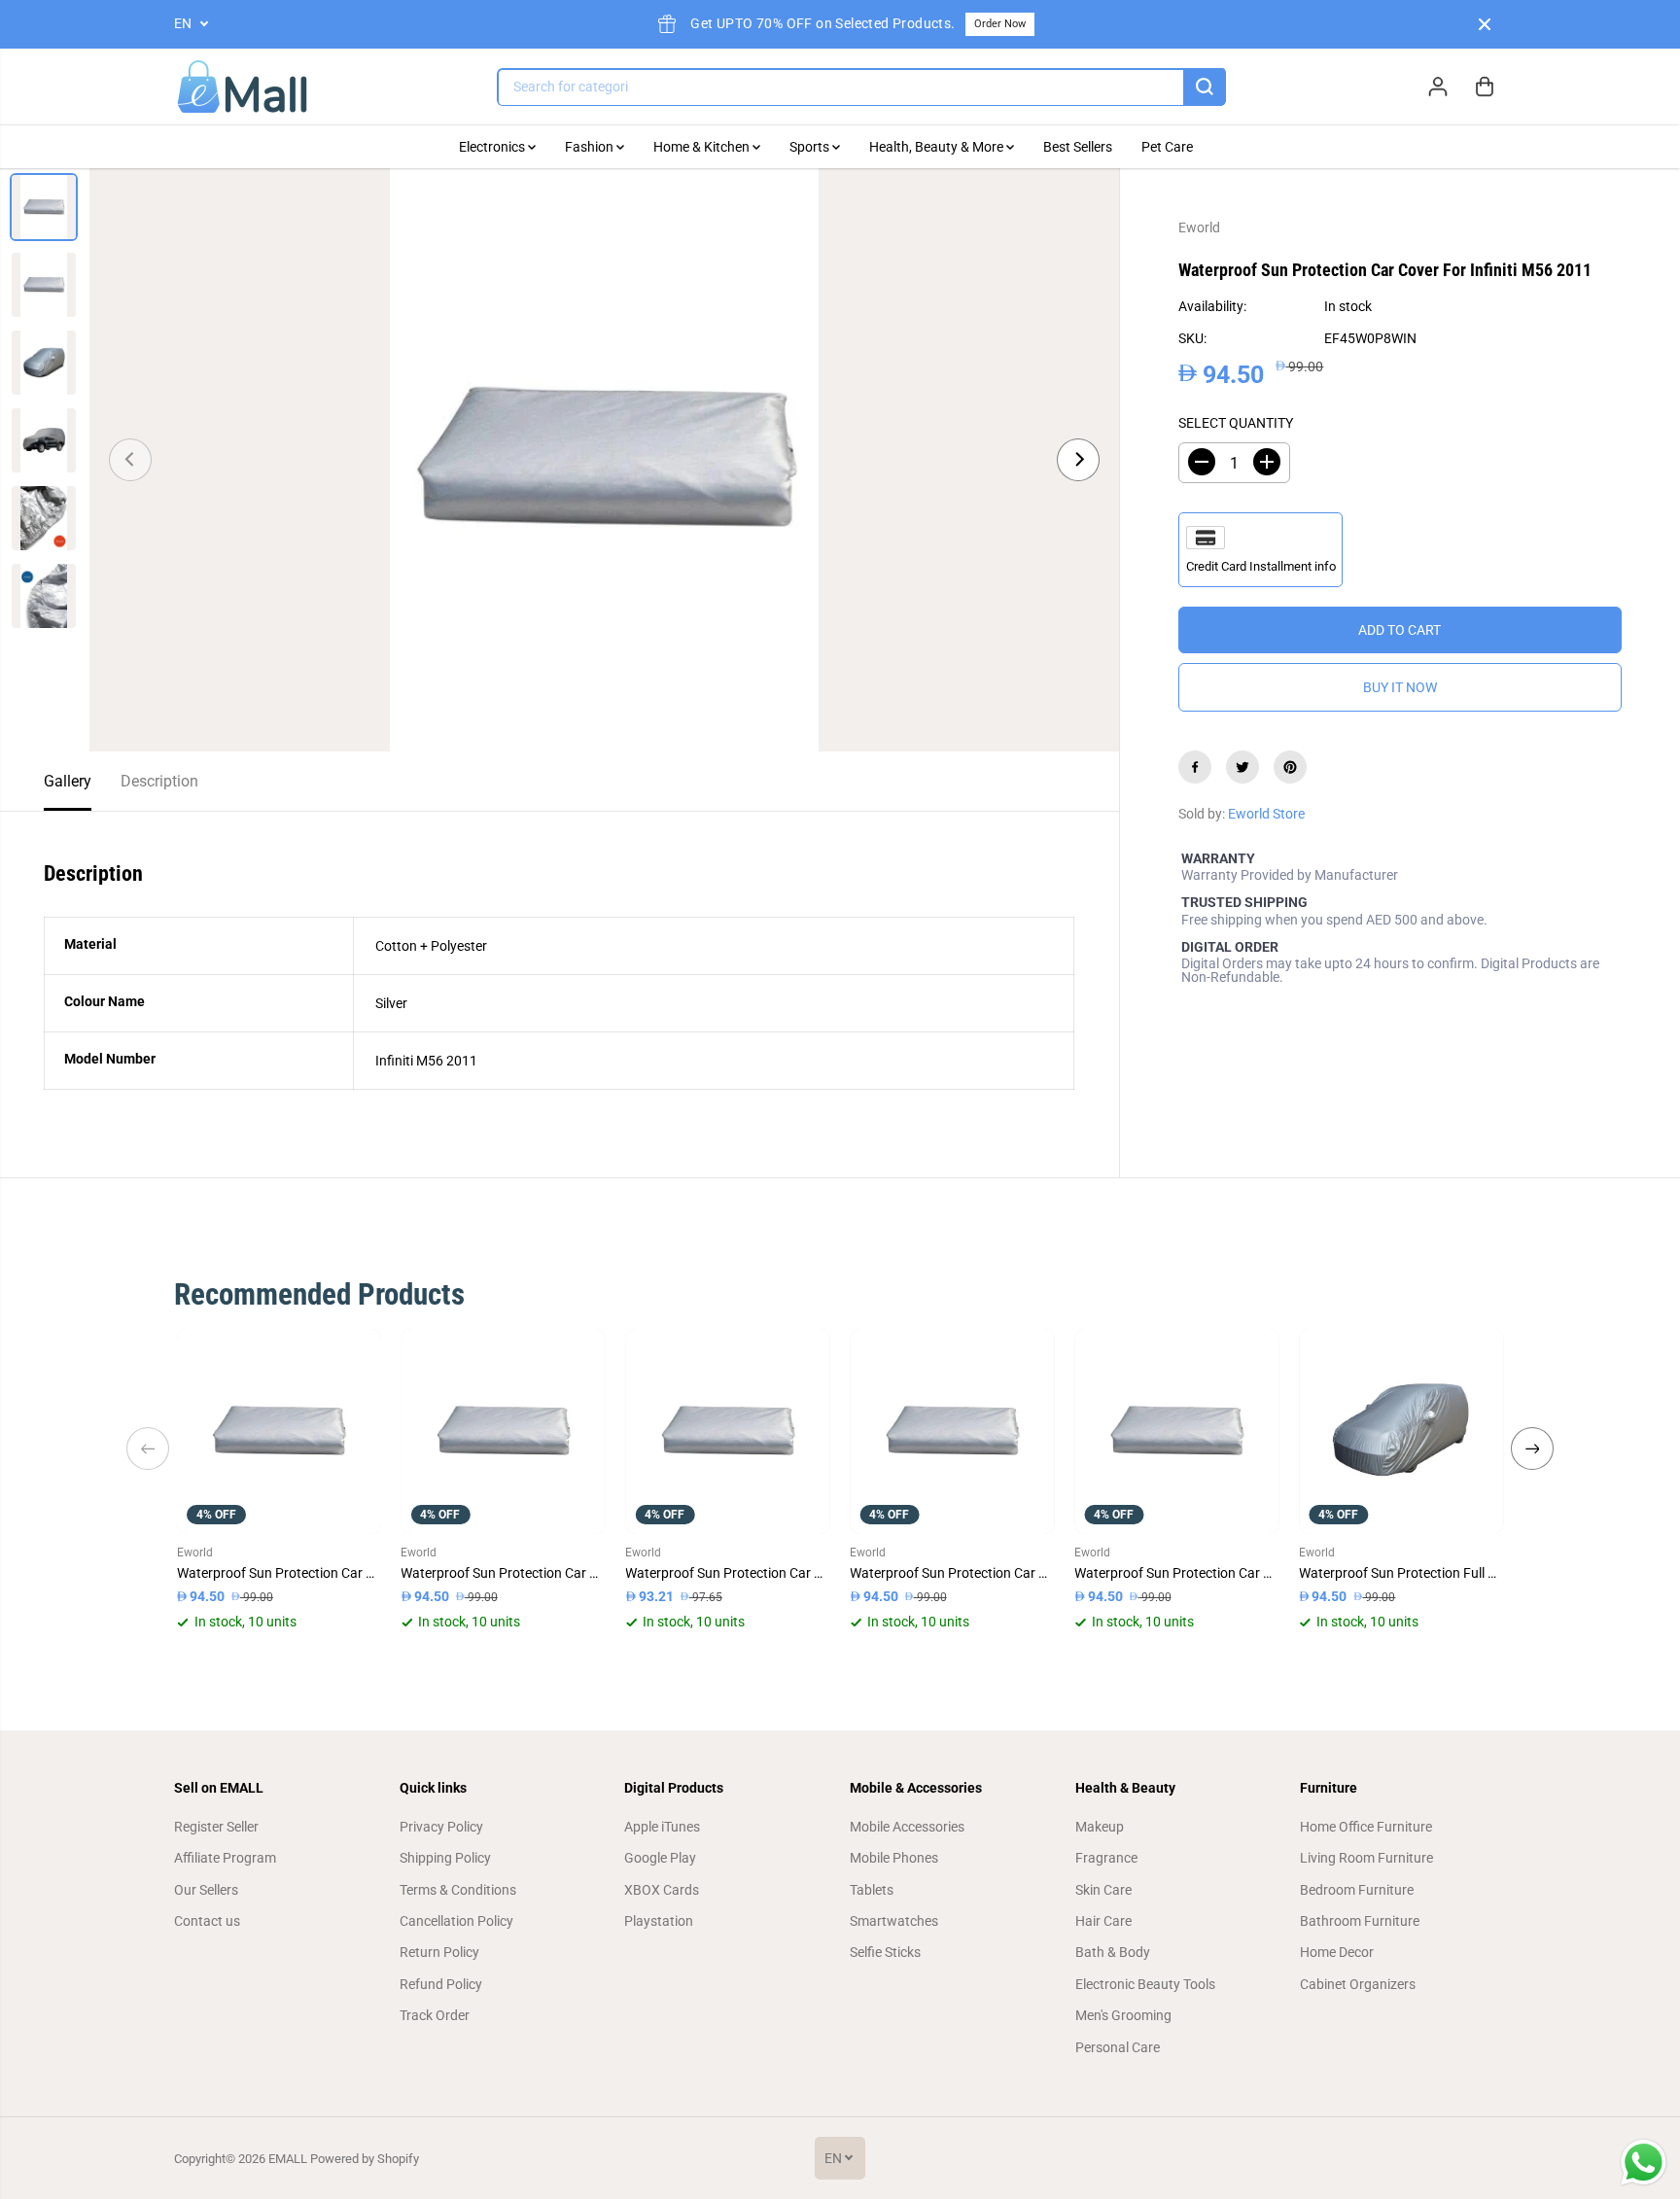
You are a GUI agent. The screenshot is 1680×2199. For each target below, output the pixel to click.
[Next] (1078, 460)
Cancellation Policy (456, 1921)
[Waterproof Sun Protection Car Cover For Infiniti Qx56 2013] (952, 1431)
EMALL (288, 2159)
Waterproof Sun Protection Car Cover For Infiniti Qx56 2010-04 (1177, 1573)
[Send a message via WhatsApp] (1644, 2163)
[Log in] (1438, 87)
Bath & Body (1113, 1952)
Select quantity (1236, 422)
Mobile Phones (894, 1858)
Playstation (659, 1921)
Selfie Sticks (885, 1952)
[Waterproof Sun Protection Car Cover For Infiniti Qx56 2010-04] (1177, 1431)
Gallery (68, 781)
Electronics (493, 147)
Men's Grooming (1123, 2015)
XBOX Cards (662, 1890)
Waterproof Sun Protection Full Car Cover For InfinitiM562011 (1401, 1573)
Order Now (1000, 24)
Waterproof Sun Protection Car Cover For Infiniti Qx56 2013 (952, 1573)
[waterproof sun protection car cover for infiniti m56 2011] (604, 460)
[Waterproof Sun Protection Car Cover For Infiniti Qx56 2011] (503, 1431)
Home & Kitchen (703, 147)
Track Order (435, 2015)
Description (159, 781)
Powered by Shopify (365, 2159)
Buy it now (1400, 687)
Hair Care (1103, 1921)
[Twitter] (1242, 767)
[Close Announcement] (1485, 24)
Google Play (660, 1858)
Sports (811, 147)
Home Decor (1337, 1952)
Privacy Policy (441, 1827)
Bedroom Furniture (1357, 1890)
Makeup (1100, 1827)
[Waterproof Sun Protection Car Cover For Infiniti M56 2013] (280, 1431)
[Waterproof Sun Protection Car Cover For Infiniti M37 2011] (728, 1431)
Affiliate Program (225, 1858)
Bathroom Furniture (1360, 1921)
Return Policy (439, 1952)
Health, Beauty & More (938, 147)
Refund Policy (441, 1984)
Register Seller (216, 1827)
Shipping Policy (445, 1858)
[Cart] (1485, 87)
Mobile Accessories (907, 1827)
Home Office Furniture (1366, 1827)
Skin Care (1103, 1890)
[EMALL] (242, 87)
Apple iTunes (662, 1827)
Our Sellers (206, 1890)
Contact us (207, 1921)
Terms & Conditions (458, 1890)
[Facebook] (1195, 767)
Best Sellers (1078, 147)
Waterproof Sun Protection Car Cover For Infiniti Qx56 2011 (503, 1573)
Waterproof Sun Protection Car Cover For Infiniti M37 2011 (728, 1573)
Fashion (591, 147)
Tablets (872, 1890)
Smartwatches (894, 1921)
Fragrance (1106, 1858)
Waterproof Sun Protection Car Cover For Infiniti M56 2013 (280, 1573)
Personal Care (1118, 2047)
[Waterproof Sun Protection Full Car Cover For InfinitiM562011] (1401, 1431)
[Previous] (130, 460)
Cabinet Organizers (1358, 1984)
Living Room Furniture (1366, 1858)
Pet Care (1167, 147)
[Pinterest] (1290, 767)
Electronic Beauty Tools (1145, 1984)
